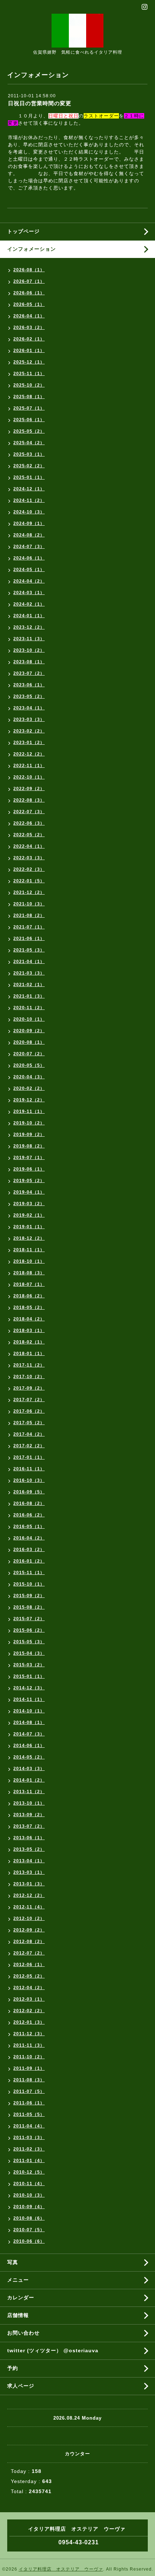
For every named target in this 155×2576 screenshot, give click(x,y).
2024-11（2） (29, 500)
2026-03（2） (29, 327)
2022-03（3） (29, 858)
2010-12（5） (29, 2172)
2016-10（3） (29, 1480)
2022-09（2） (29, 789)
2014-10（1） (29, 1711)
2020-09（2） (29, 1031)
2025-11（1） (29, 374)
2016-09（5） (29, 1492)
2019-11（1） (29, 1111)
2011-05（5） (29, 2114)
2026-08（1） (29, 270)
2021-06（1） (29, 939)
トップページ (23, 231)
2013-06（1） (29, 1838)
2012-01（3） (29, 2022)
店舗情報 (18, 2315)
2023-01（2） (29, 743)
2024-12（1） (29, 489)
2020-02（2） (29, 1088)
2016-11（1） (29, 1469)
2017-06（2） (29, 1411)
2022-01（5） (29, 881)
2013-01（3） (29, 1884)
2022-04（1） (29, 846)
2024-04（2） (29, 581)
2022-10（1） (29, 777)
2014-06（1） (29, 1746)
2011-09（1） (29, 2068)
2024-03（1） (29, 593)
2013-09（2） (29, 1815)
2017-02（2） (29, 1446)
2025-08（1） (29, 397)
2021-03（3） (29, 973)
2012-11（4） (29, 1907)
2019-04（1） (29, 1192)
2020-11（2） (29, 1008)
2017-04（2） (29, 1434)
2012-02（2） (29, 2011)
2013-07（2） (29, 1826)
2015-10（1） (29, 1584)
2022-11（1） (29, 766)
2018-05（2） (29, 1307)
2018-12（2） (29, 1238)
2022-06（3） (29, 823)
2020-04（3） (29, 1077)
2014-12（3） (29, 1688)
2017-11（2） (29, 1365)
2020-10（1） (29, 1019)
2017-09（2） (29, 1388)
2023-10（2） (29, 650)
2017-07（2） (29, 1400)
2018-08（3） (29, 1273)
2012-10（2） (29, 1918)
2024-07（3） (29, 547)
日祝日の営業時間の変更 (40, 103)
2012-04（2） (29, 1988)
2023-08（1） (29, 662)
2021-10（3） (29, 904)
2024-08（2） (29, 535)
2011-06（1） (29, 2103)
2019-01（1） (29, 1227)
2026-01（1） (29, 351)
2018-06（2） (29, 1296)
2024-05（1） (29, 570)
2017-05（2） (29, 1423)
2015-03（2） (29, 1665)
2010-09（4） (29, 2207)
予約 (13, 2368)
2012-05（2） (29, 1976)
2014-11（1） (29, 1699)
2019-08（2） (29, 1146)
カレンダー (21, 2298)
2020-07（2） (29, 1054)
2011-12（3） (29, 2034)
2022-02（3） (29, 869)
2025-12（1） (29, 362)
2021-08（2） (29, 915)
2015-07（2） (29, 1619)
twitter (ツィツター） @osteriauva (53, 2350)
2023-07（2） (29, 673)
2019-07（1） (29, 1158)
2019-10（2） (29, 1123)
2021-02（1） (29, 985)
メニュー (18, 2280)
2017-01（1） (29, 1457)
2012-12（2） (29, 1895)
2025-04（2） (29, 443)
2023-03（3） (29, 719)
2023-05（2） (29, 696)
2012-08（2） (29, 1942)
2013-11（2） (29, 1792)
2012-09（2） (29, 1930)
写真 (13, 2262)
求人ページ (21, 2386)
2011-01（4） (29, 2161)
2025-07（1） (29, 408)
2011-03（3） (29, 2138)
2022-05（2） (29, 835)
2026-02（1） (29, 339)
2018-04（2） (29, 1319)
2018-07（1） (29, 1284)
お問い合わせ (23, 2333)
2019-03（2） (29, 1204)
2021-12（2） (29, 892)
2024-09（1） (29, 523)
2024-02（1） (29, 604)
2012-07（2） (29, 1953)
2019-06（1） (29, 1169)
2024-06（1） (29, 558)
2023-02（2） (29, 731)
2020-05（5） (29, 1065)
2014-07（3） (29, 1734)
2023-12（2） (29, 627)
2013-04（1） (29, 1861)
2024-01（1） (29, 616)
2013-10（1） (29, 1803)
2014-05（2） (29, 1757)
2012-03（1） (29, 1999)
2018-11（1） (29, 1250)
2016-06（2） (29, 1515)
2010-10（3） (29, 2195)
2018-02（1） (29, 1342)
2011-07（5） (29, 2091)
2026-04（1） (29, 316)
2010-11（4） (29, 2184)
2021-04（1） (29, 962)
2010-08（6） (29, 2218)
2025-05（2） (29, 431)
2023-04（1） (29, 708)
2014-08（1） (29, 1722)
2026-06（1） (29, 293)
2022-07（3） (29, 812)
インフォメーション (32, 249)
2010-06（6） (29, 2241)
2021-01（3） (29, 996)
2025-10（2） (29, 385)
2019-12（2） (29, 1100)
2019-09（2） (29, 1135)
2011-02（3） (29, 2149)
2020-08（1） (29, 1042)
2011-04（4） (29, 2126)
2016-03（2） (29, 1550)
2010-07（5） (29, 2230)
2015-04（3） (29, 1653)
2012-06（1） (29, 1965)
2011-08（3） (29, 2080)
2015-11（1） (29, 1573)
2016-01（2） (29, 1561)
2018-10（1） (29, 1261)
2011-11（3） (29, 2045)
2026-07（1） (29, 281)
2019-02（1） (29, 1215)
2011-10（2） (29, 2057)
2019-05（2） (29, 1181)
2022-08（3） (29, 800)
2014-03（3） (29, 1769)
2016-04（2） (29, 1538)
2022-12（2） (29, 754)
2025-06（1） (29, 420)
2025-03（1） (29, 454)
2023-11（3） (29, 639)
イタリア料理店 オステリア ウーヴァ (61, 2569)
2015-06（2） (29, 1630)
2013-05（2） (29, 1849)
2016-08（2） (29, 1503)
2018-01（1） (29, 1354)
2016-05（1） (29, 1527)
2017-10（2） (29, 1377)
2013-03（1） (29, 1872)
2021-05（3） (29, 950)
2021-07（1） (29, 927)
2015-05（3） (29, 1642)
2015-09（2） (29, 1596)
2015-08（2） (29, 1607)
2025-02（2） (29, 466)
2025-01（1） (29, 477)
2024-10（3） (29, 512)
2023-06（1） (29, 685)
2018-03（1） (29, 1331)
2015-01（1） (29, 1676)
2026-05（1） (29, 304)
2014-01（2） (29, 1780)
